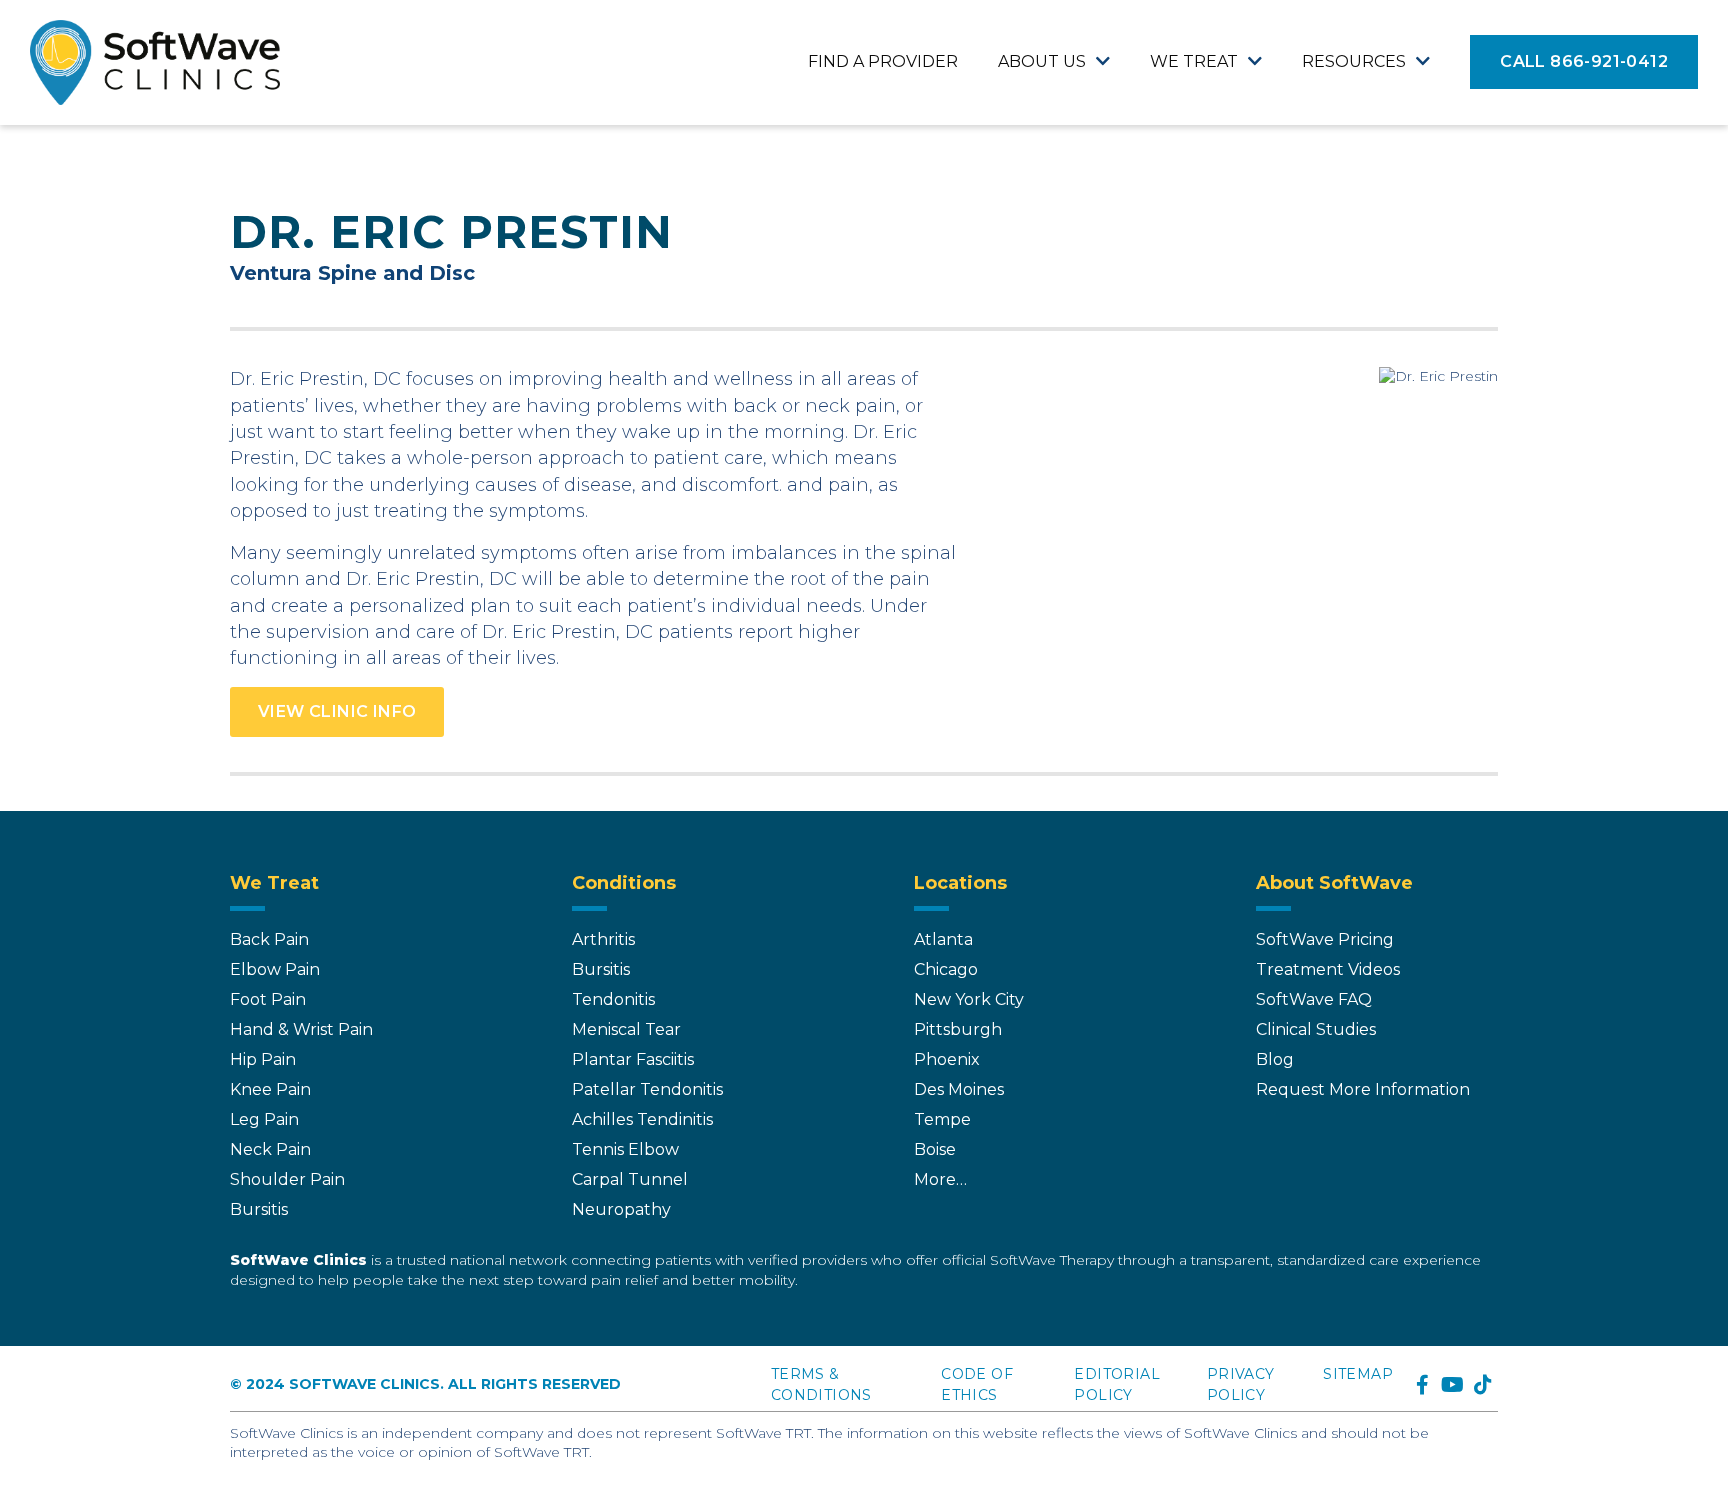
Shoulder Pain (287, 1179)
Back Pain (269, 939)
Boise (935, 1149)
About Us (1042, 61)
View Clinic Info (337, 711)
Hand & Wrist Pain (301, 1029)
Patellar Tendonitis (647, 1089)
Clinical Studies (1316, 1029)
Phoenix (947, 1059)
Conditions (624, 883)
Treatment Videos (1328, 969)
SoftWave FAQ (1314, 999)
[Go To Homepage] (155, 62)
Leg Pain (264, 1119)
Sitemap (1358, 1374)
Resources (1354, 61)
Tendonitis (613, 999)
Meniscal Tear (626, 1029)
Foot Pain (268, 999)
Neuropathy (621, 1209)
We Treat (1194, 61)
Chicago (946, 969)
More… (940, 1179)
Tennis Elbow (625, 1149)
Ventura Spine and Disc (352, 273)
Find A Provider (883, 61)
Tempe (942, 1119)
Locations (960, 883)
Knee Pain (270, 1089)
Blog (1275, 1059)
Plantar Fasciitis (633, 1059)
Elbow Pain (275, 969)
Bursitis (259, 1209)
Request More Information (1363, 1089)
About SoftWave (1334, 883)
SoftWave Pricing (1325, 939)
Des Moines (959, 1089)
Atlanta (943, 939)
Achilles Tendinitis (642, 1119)
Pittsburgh (958, 1029)
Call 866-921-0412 (1584, 61)
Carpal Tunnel (630, 1179)
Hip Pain (263, 1059)
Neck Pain (270, 1149)
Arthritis (603, 939)
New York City (969, 999)
